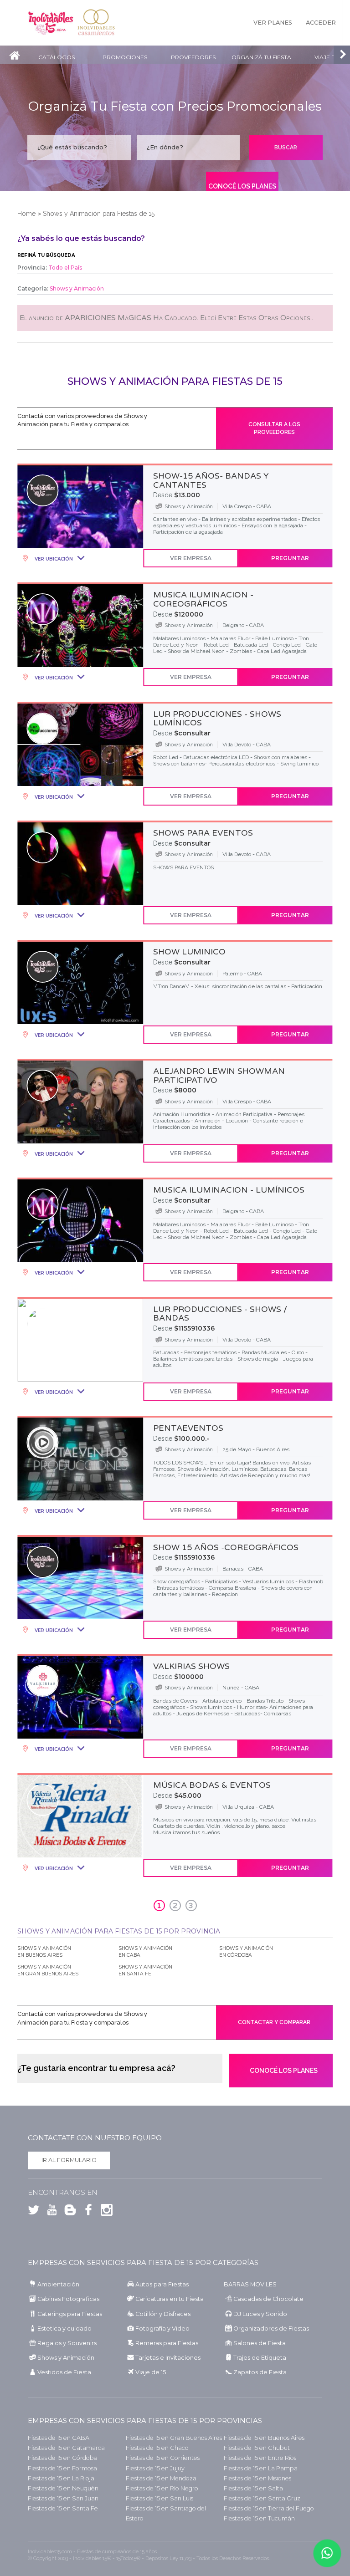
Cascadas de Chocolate (268, 2299)
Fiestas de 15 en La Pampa (261, 2468)
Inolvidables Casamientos (96, 23)
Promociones (125, 57)
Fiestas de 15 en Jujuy (155, 2468)
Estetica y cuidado (64, 2329)
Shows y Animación (66, 2358)
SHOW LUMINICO (189, 952)
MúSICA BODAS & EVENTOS (212, 1785)
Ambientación (58, 2284)
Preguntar (290, 558)
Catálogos (57, 57)
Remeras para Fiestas (167, 2343)
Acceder (321, 23)
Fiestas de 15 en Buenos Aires (264, 2438)
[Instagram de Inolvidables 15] (104, 2212)
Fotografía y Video (162, 2329)
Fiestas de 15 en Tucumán (259, 2518)
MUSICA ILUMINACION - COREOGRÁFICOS (203, 599)
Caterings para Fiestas (70, 2314)
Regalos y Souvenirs (67, 2343)
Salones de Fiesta (260, 2343)
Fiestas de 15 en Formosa (62, 2468)
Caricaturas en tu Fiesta (170, 2299)
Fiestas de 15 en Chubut (257, 2448)
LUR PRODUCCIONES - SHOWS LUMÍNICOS (217, 719)
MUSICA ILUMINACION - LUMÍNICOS (229, 1190)
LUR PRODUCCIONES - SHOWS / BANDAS (220, 1314)
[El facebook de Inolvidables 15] (86, 2212)
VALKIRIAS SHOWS (191, 1666)
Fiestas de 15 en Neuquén (63, 2488)
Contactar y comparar (274, 2022)
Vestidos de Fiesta (64, 2372)
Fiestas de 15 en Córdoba (63, 2458)
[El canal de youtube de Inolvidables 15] (50, 2212)
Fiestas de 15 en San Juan (63, 2498)
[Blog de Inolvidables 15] (68, 2212)
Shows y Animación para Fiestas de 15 (99, 214)
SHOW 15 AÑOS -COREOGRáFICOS (226, 1547)
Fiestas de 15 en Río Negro (162, 2488)
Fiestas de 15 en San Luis (160, 2498)
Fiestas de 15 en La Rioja (61, 2478)
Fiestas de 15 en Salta (253, 2488)
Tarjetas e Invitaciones (168, 2358)
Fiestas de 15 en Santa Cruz (262, 2498)
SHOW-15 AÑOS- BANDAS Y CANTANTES (211, 480)
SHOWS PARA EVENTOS (203, 833)
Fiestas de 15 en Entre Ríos (260, 2458)
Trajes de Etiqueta (260, 2358)
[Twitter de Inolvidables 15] (34, 2212)
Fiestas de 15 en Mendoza (161, 2478)
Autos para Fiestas (162, 2284)
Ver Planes (273, 23)
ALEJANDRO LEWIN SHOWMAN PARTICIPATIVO (219, 1076)
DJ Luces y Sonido (260, 2314)
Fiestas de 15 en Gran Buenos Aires (174, 2438)
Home (26, 214)
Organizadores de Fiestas (271, 2329)
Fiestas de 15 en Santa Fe (63, 2508)
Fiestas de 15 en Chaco (157, 2448)
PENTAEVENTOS (188, 1428)
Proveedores (193, 57)
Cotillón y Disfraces (163, 2314)
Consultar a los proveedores (274, 428)
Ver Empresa (191, 558)
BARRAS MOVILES (250, 2284)
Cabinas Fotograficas (68, 2299)
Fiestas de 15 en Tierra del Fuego (269, 2508)
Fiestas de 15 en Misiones (257, 2478)
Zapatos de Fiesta (260, 2372)
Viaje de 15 (151, 2372)
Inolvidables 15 (51, 23)
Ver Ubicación (53, 559)
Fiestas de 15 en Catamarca (66, 2448)
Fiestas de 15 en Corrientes (163, 2458)
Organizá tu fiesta (261, 57)
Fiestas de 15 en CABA (59, 2438)
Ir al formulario (69, 2160)
